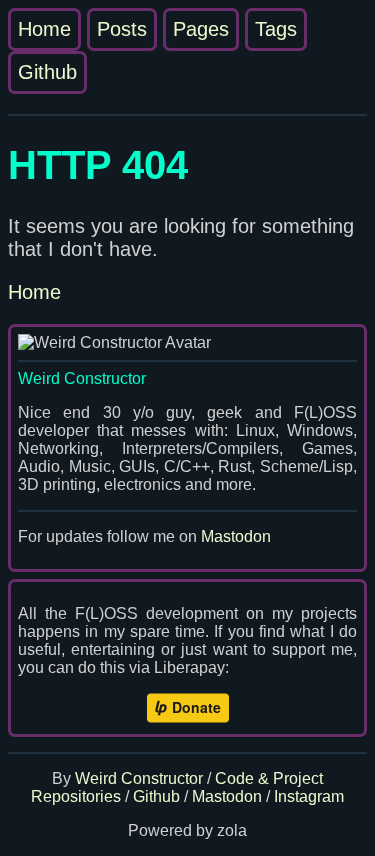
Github (47, 72)
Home (44, 29)
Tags (276, 29)
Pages (201, 29)
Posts (122, 29)
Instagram (309, 796)
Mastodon (236, 536)
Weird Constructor (139, 778)
